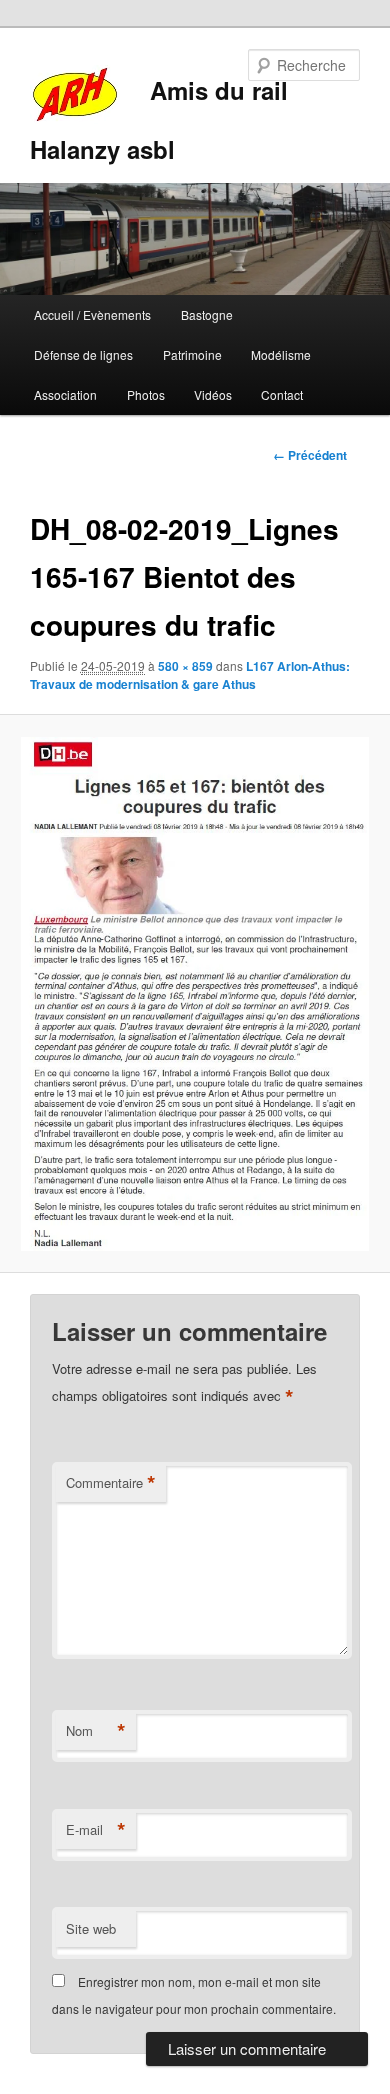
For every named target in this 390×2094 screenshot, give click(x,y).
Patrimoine (192, 354)
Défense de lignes (83, 354)
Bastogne (207, 314)
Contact (282, 394)
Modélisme (281, 354)
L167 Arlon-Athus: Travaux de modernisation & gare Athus (190, 675)
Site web (91, 1928)
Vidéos (213, 394)
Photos (146, 394)
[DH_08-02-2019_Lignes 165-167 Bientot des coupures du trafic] (194, 994)
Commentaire (111, 1483)
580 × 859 (185, 666)
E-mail (96, 1830)
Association (65, 394)
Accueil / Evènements (92, 314)
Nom (96, 1731)
